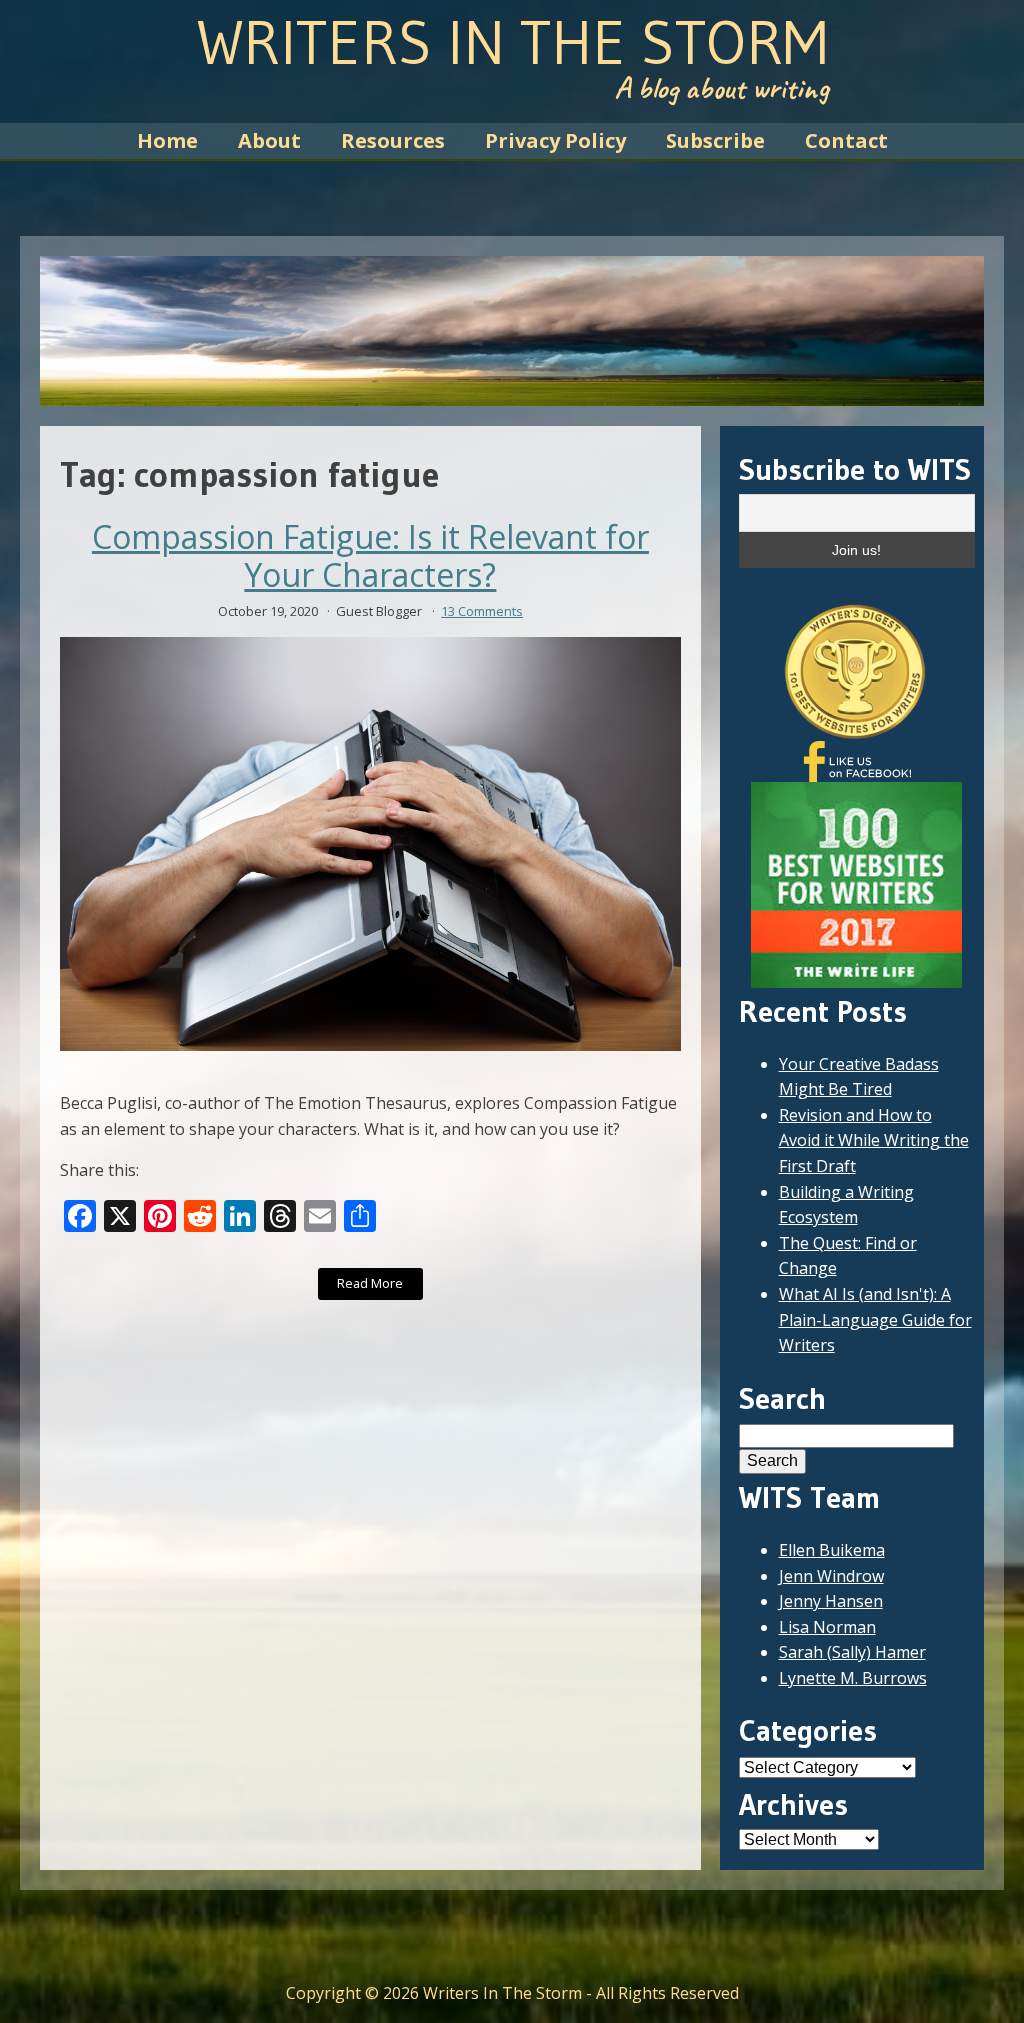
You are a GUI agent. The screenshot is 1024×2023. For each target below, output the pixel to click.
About (269, 140)
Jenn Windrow (831, 1576)
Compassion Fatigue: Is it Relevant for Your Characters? (370, 556)
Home (167, 140)
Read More (370, 1283)
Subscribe (715, 140)
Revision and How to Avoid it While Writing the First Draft (874, 1140)
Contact (846, 140)
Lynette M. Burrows (853, 1678)
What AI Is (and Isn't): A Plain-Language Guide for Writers (875, 1319)
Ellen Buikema (832, 1550)
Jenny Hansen (831, 1601)
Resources (393, 140)
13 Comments (482, 611)
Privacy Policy (555, 140)
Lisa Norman (827, 1627)
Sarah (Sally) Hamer (852, 1652)
